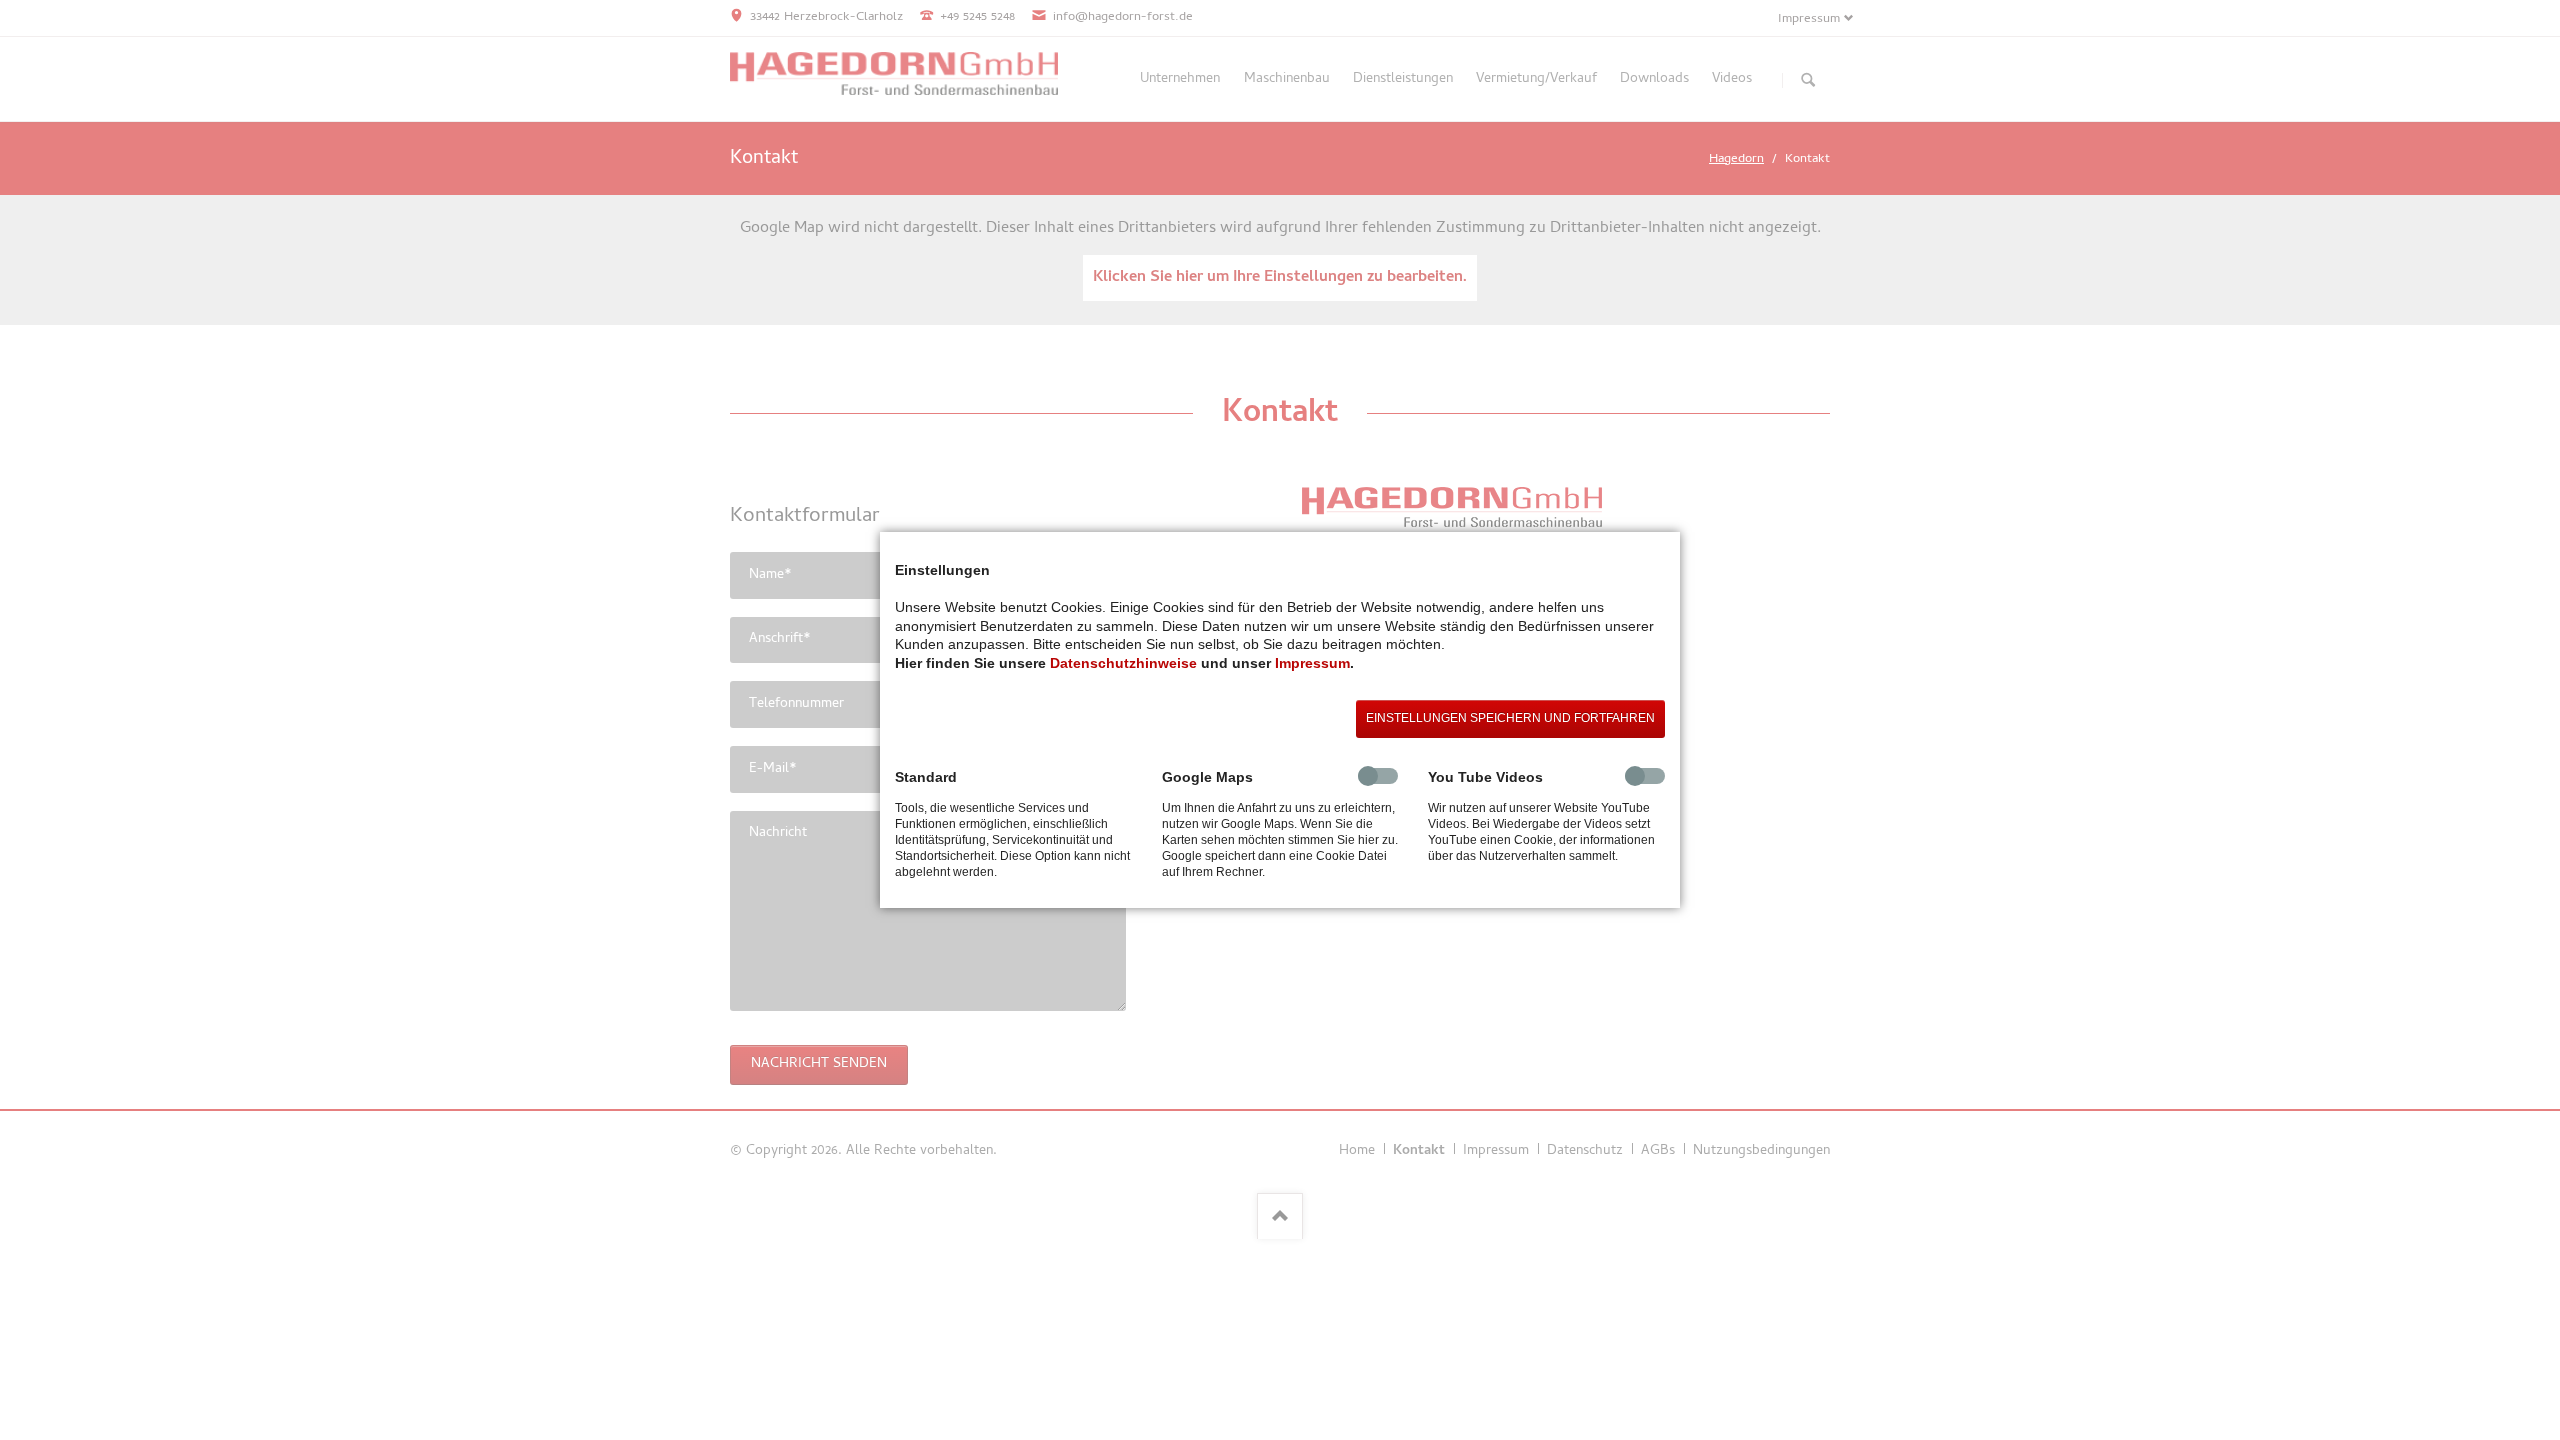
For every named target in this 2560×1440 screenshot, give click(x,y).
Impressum (1312, 663)
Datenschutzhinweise (1123, 663)
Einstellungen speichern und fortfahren (1510, 718)
